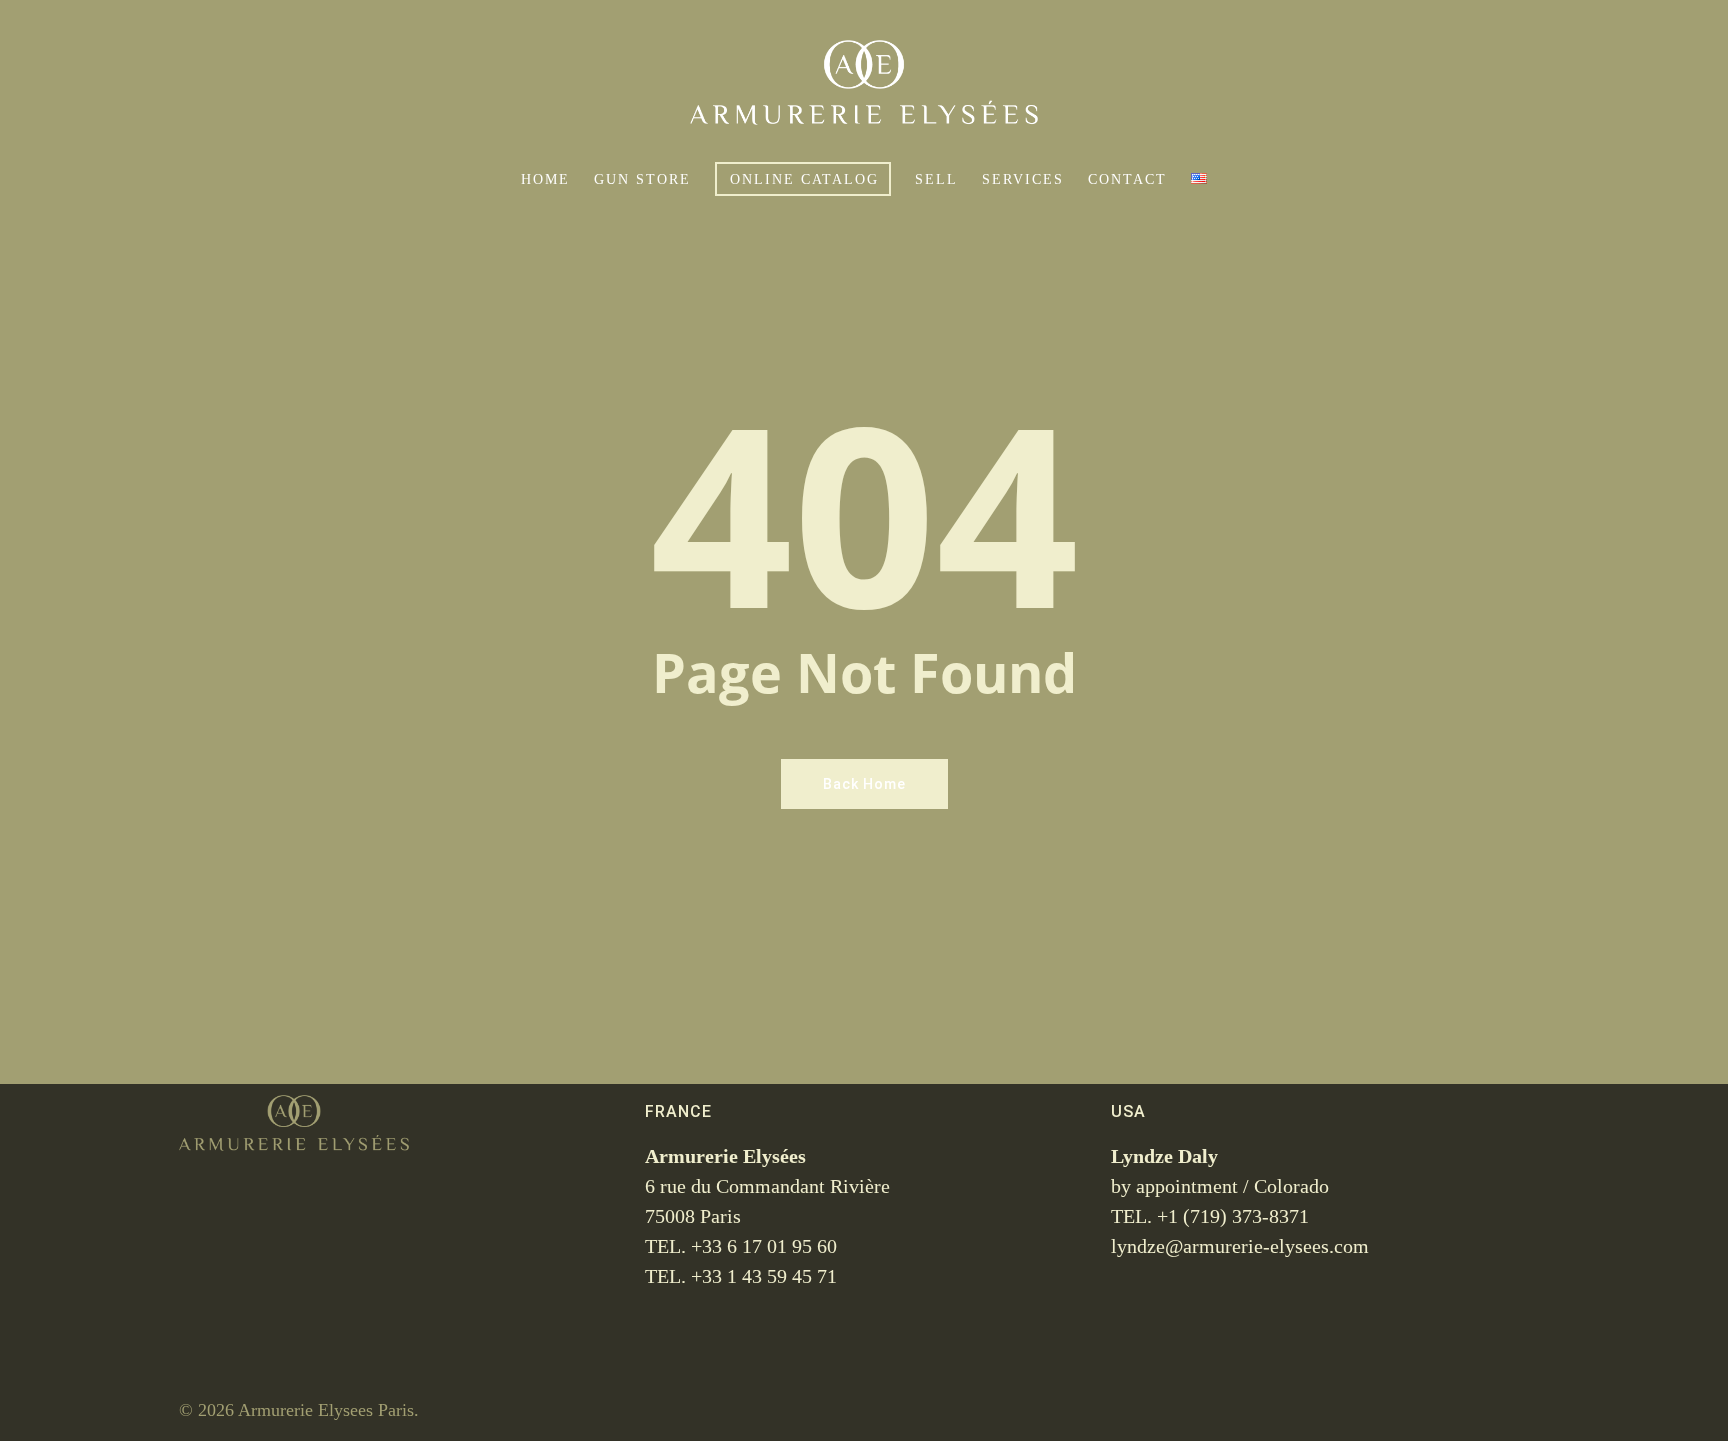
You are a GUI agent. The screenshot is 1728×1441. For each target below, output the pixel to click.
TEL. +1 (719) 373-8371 (1210, 1216)
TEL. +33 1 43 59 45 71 (741, 1276)
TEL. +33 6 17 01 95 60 (741, 1246)
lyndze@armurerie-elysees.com (1240, 1246)
